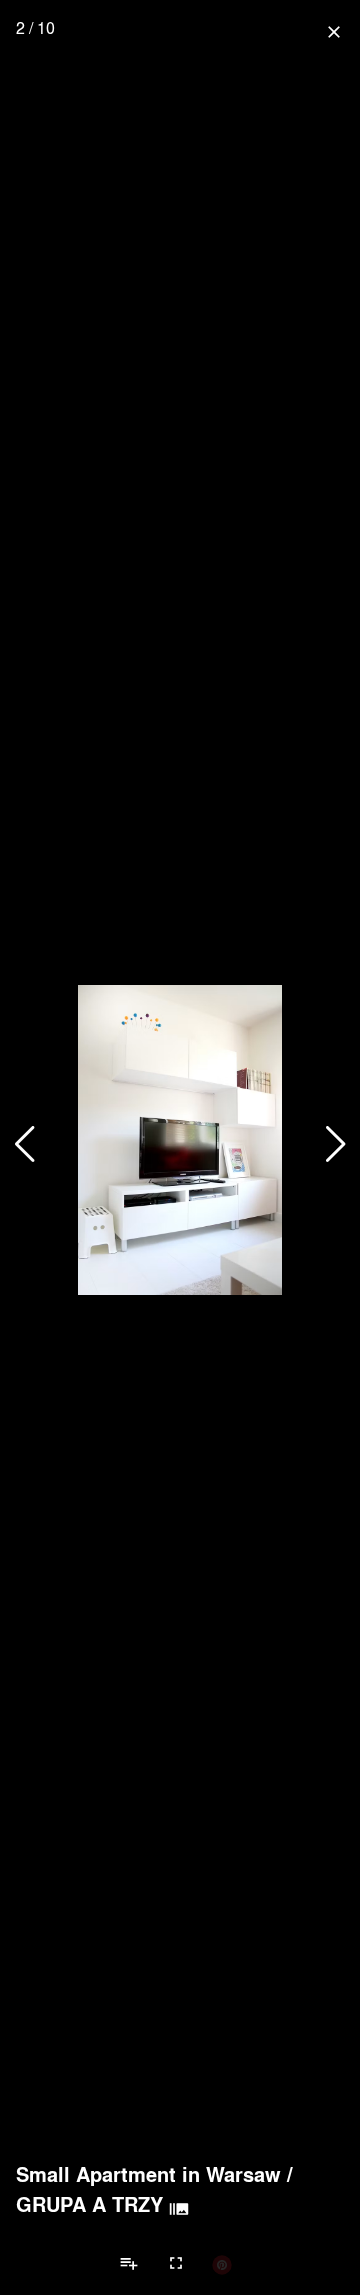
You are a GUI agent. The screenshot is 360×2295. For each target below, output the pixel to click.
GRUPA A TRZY (89, 2204)
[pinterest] (222, 2264)
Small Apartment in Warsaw (148, 2174)
